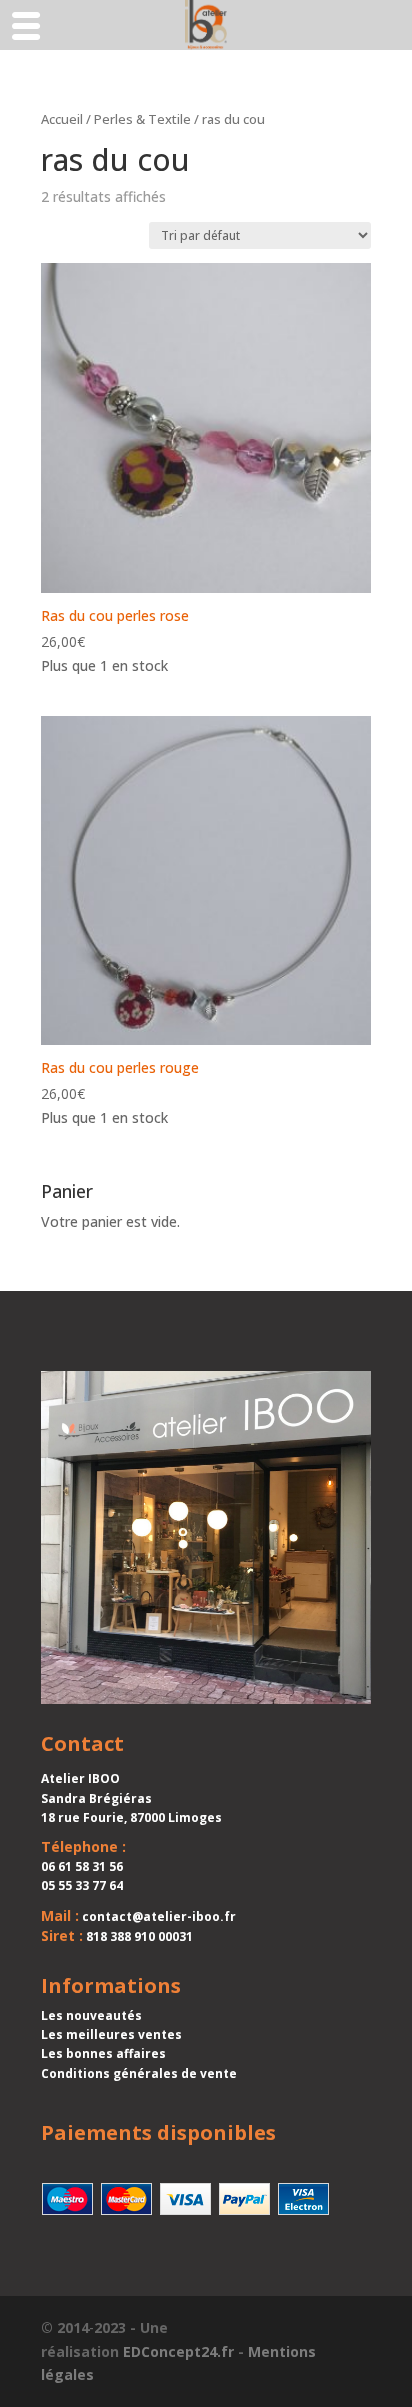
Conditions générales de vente (139, 2073)
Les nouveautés (91, 2015)
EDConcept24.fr (178, 2351)
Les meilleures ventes (111, 2034)
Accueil (62, 119)
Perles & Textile (142, 119)
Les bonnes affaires (103, 2053)
